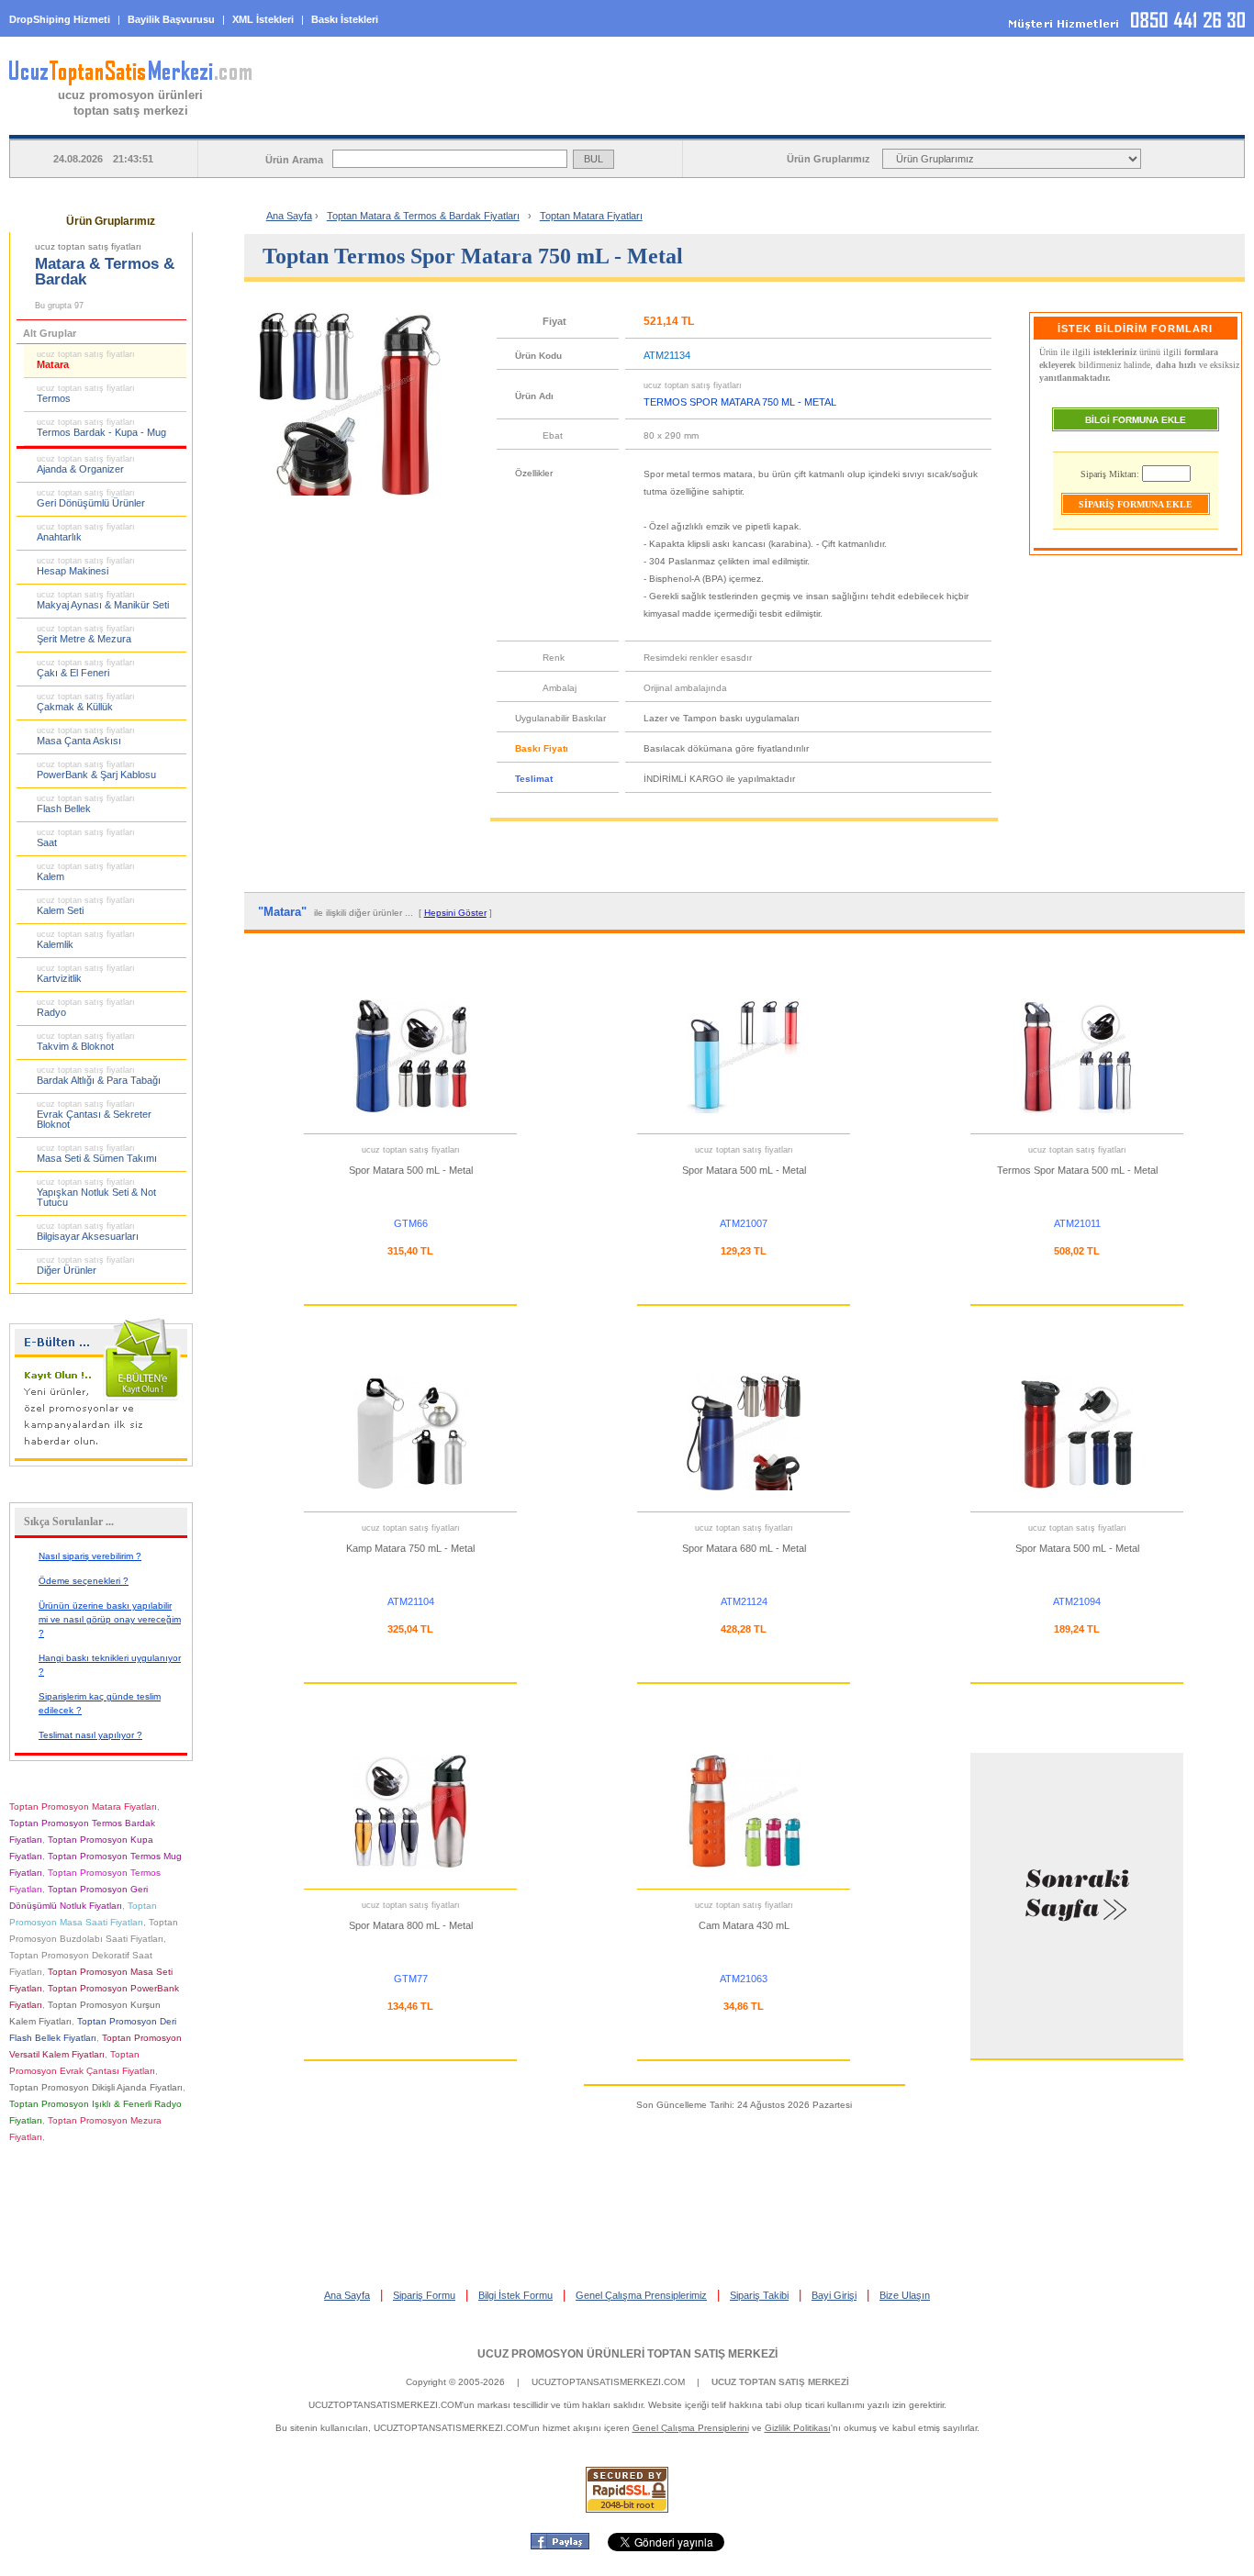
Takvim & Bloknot (86, 1042)
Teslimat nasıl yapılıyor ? (90, 1735)
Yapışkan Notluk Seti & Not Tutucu (96, 1193)
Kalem (86, 872)
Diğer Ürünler (86, 1266)
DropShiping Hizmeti (60, 19)
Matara (86, 360)
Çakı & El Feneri (86, 668)
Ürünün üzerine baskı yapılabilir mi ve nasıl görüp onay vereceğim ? (110, 1619)
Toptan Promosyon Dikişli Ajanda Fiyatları (96, 2087)
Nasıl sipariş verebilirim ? (90, 1556)
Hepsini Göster (455, 913)
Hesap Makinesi (86, 566)
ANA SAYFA (441, 120)
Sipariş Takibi (759, 2295)
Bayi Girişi (834, 2295)
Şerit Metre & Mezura (86, 634)
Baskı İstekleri (345, 19)
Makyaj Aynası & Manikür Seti (103, 600)
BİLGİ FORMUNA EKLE (1136, 420)
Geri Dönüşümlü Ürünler (91, 498)
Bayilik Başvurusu (171, 19)
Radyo (86, 1008)
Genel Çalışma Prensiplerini (691, 2428)
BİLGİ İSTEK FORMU (900, 120)
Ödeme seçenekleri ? (84, 1581)
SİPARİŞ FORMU (670, 120)
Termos (86, 394)
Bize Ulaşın (905, 2295)
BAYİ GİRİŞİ (1130, 120)
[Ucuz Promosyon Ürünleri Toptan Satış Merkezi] (130, 82)
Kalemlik (86, 940)
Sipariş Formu (424, 2295)
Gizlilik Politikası (798, 2428)
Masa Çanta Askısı (86, 736)
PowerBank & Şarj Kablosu (96, 770)
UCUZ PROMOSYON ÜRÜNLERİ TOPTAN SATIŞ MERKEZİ (627, 2354)
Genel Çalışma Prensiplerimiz (641, 2295)
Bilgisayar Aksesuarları (88, 1232)
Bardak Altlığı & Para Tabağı (99, 1076)
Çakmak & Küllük (86, 702)
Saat (86, 838)
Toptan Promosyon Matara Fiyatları (83, 1807)
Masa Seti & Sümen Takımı (97, 1154)
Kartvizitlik (86, 974)
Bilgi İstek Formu (515, 2295)
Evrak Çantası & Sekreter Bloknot (94, 1115)
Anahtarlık (86, 532)
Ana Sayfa (289, 216)
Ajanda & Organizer (86, 464)
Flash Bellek (86, 804)
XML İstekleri (263, 19)
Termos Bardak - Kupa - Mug (101, 428)
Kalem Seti (86, 906)
